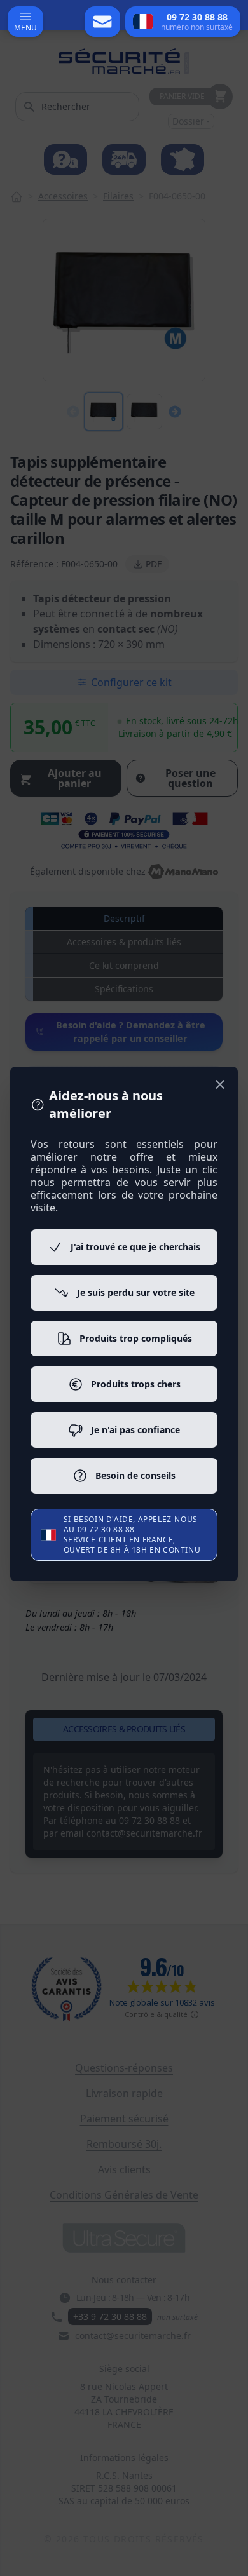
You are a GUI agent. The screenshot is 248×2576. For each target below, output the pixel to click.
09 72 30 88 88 (106, 1529)
